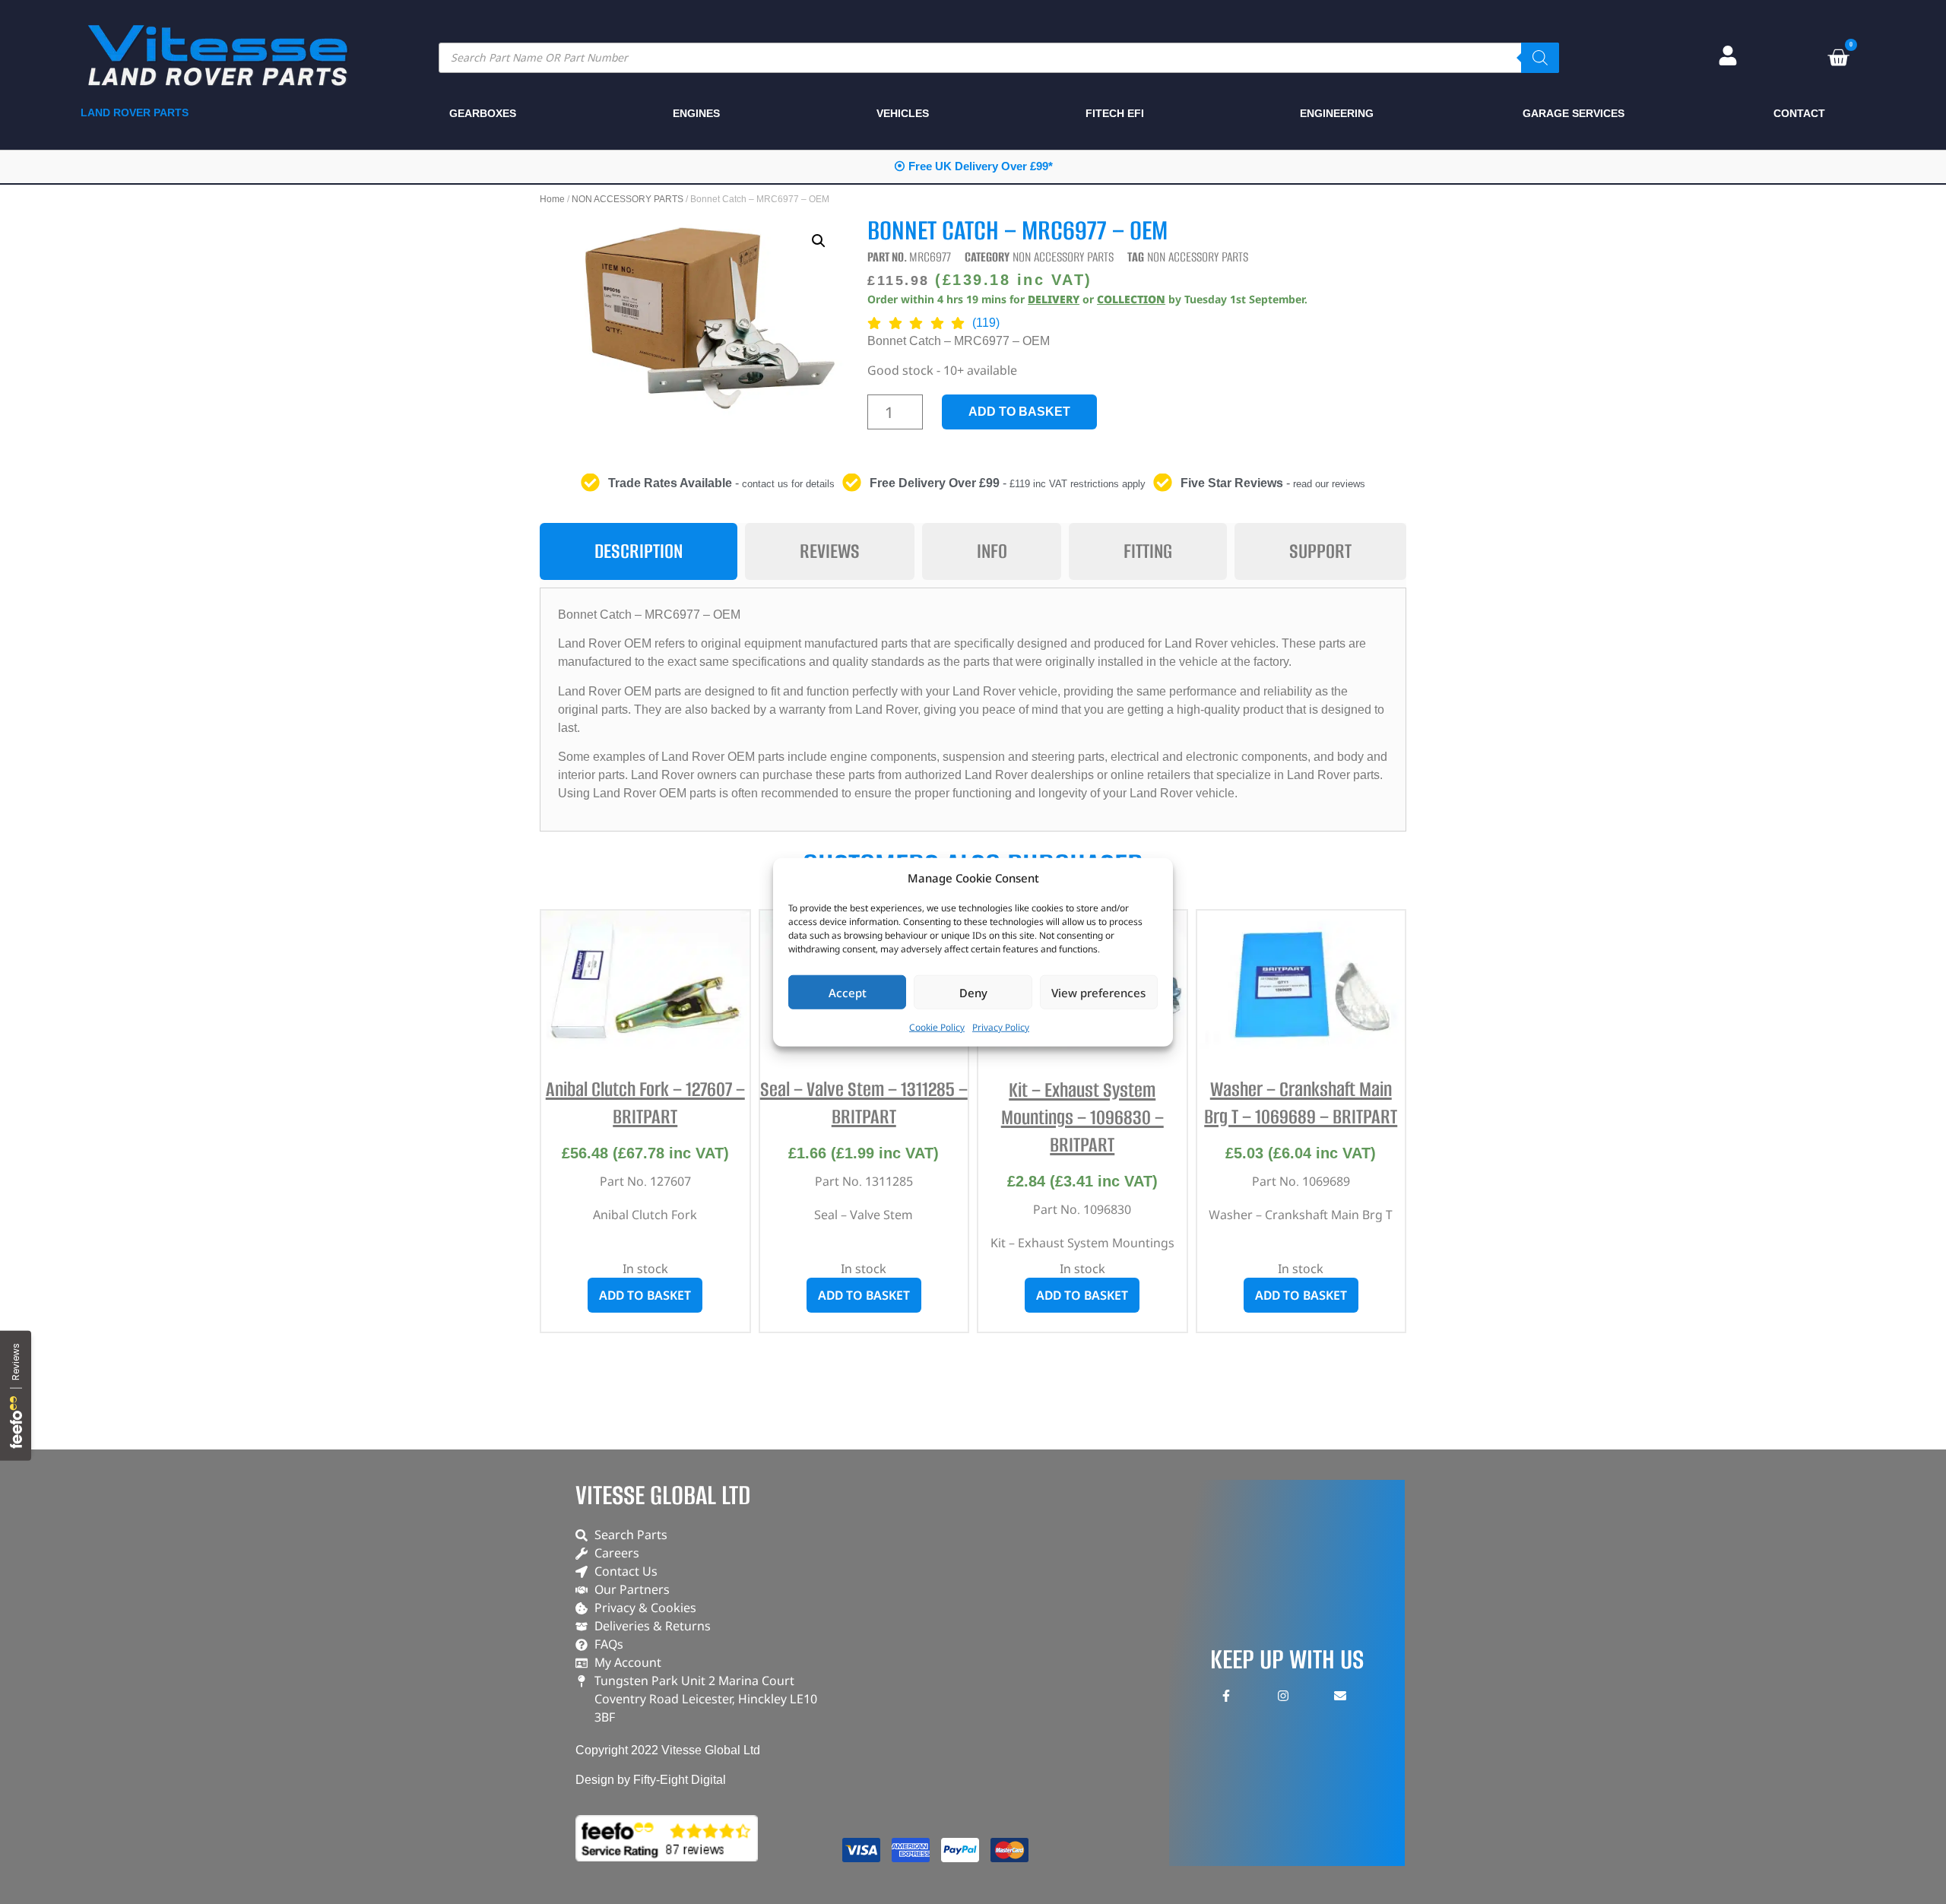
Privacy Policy (1001, 1027)
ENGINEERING (1337, 113)
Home (552, 199)
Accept (848, 992)
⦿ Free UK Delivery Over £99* (973, 166)
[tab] (639, 551)
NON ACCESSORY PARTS (628, 199)
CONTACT (1799, 113)
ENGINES (696, 113)
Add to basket (1019, 412)
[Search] (1540, 58)
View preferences (1098, 992)
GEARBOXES (483, 113)
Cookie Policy (937, 1027)
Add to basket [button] (645, 1295)
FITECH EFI (1115, 113)
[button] (819, 241)
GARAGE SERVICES (1574, 113)
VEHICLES (903, 113)
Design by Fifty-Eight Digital (651, 1780)
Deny (973, 992)
